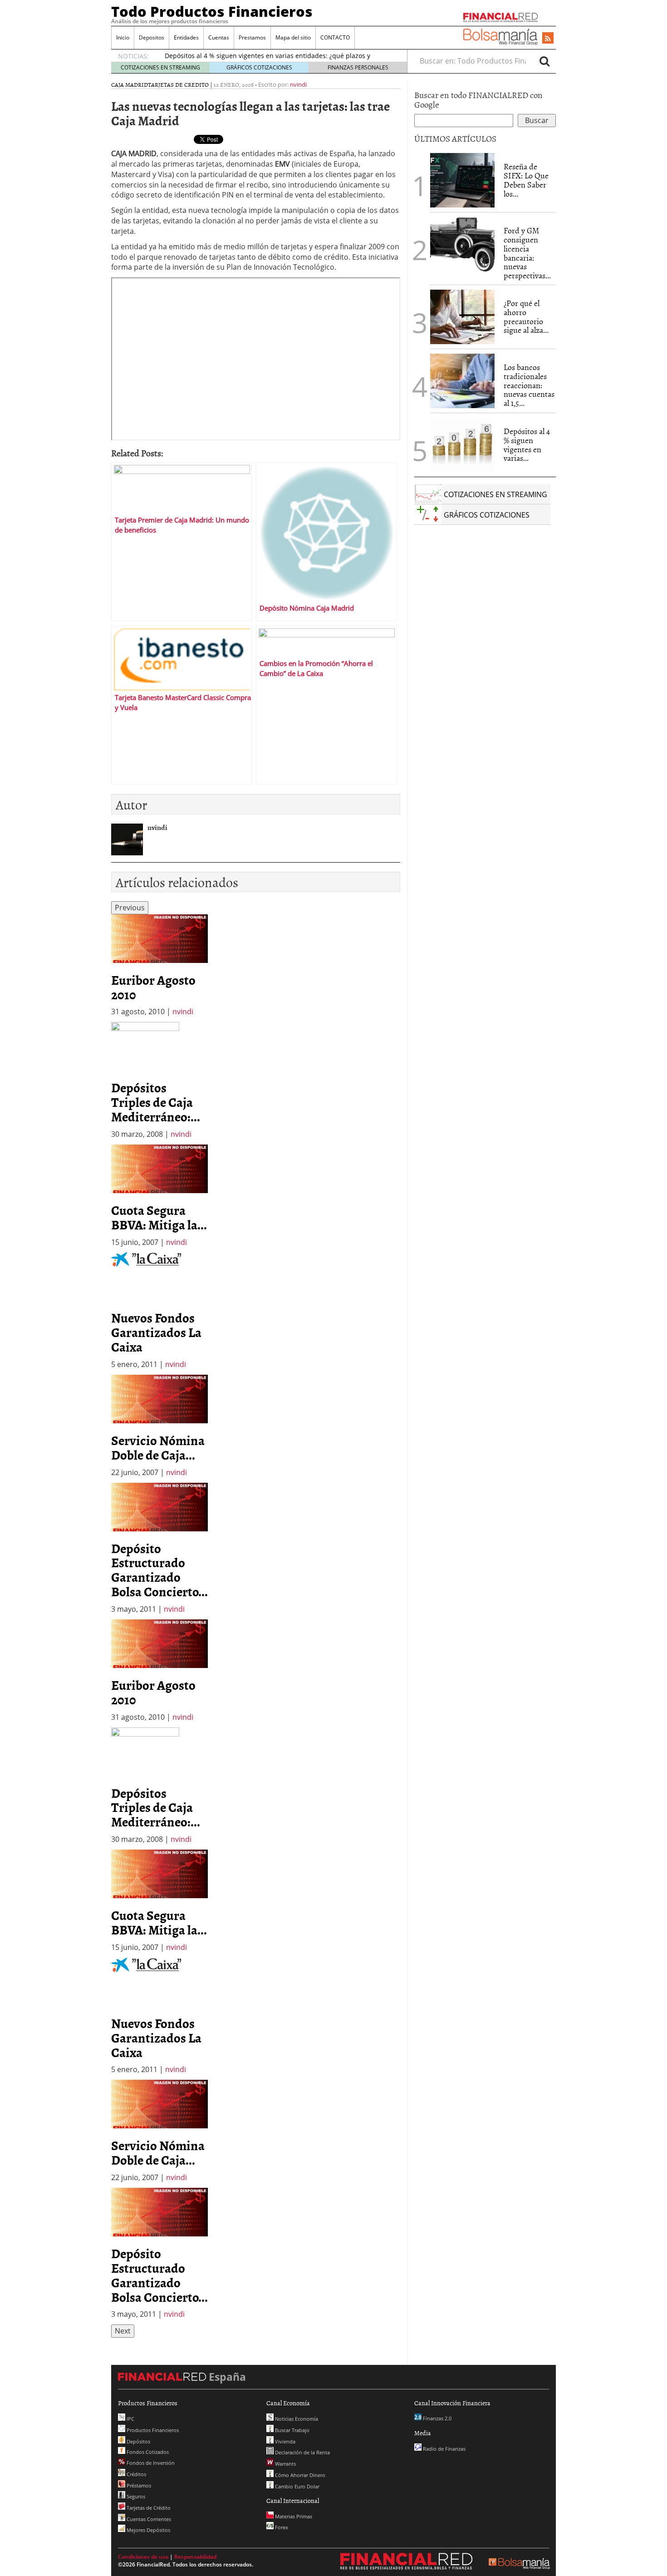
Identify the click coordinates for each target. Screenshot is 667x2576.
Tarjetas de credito (178, 84)
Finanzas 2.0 (436, 2418)
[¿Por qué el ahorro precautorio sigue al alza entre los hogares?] (462, 317)
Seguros (135, 2496)
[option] (159, 966)
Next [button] (123, 2331)
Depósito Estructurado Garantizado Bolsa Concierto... (159, 1570)
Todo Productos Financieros (212, 11)
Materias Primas (293, 2516)
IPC (130, 2419)
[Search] (544, 61)
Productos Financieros (152, 2430)
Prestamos (252, 37)
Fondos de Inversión (150, 2463)
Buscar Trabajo (292, 2430)
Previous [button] (130, 908)
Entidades (186, 37)
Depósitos (138, 2441)
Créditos (136, 2474)
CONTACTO (335, 37)
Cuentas (219, 37)
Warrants (285, 2464)
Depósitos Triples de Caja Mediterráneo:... (156, 1102)
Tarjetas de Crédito (148, 2508)
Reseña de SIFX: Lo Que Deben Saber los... (526, 180)
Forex (281, 2527)
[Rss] (548, 39)
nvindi (298, 84)
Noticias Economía (296, 2419)
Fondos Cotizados (147, 2452)
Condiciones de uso (143, 2557)
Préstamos (138, 2485)
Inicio (123, 37)
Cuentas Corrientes (148, 2519)
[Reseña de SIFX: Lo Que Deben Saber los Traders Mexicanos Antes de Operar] (462, 180)
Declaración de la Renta (302, 2452)
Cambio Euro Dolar (297, 2486)
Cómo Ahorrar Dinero (299, 2475)
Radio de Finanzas (444, 2449)
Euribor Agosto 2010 (153, 987)
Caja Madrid (130, 84)
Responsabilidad (195, 2557)
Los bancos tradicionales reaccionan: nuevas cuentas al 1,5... (529, 385)
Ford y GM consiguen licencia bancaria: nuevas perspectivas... (527, 253)
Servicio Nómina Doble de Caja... (158, 1447)
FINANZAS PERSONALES (358, 67)
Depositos (152, 37)
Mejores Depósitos (148, 2530)
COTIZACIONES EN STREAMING (160, 67)
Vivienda (284, 2441)
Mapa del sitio (293, 37)
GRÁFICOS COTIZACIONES (259, 67)
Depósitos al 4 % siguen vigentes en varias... (527, 444)
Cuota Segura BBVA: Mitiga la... (159, 1217)
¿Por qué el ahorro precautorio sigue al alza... (526, 316)
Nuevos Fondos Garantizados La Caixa (156, 1332)
